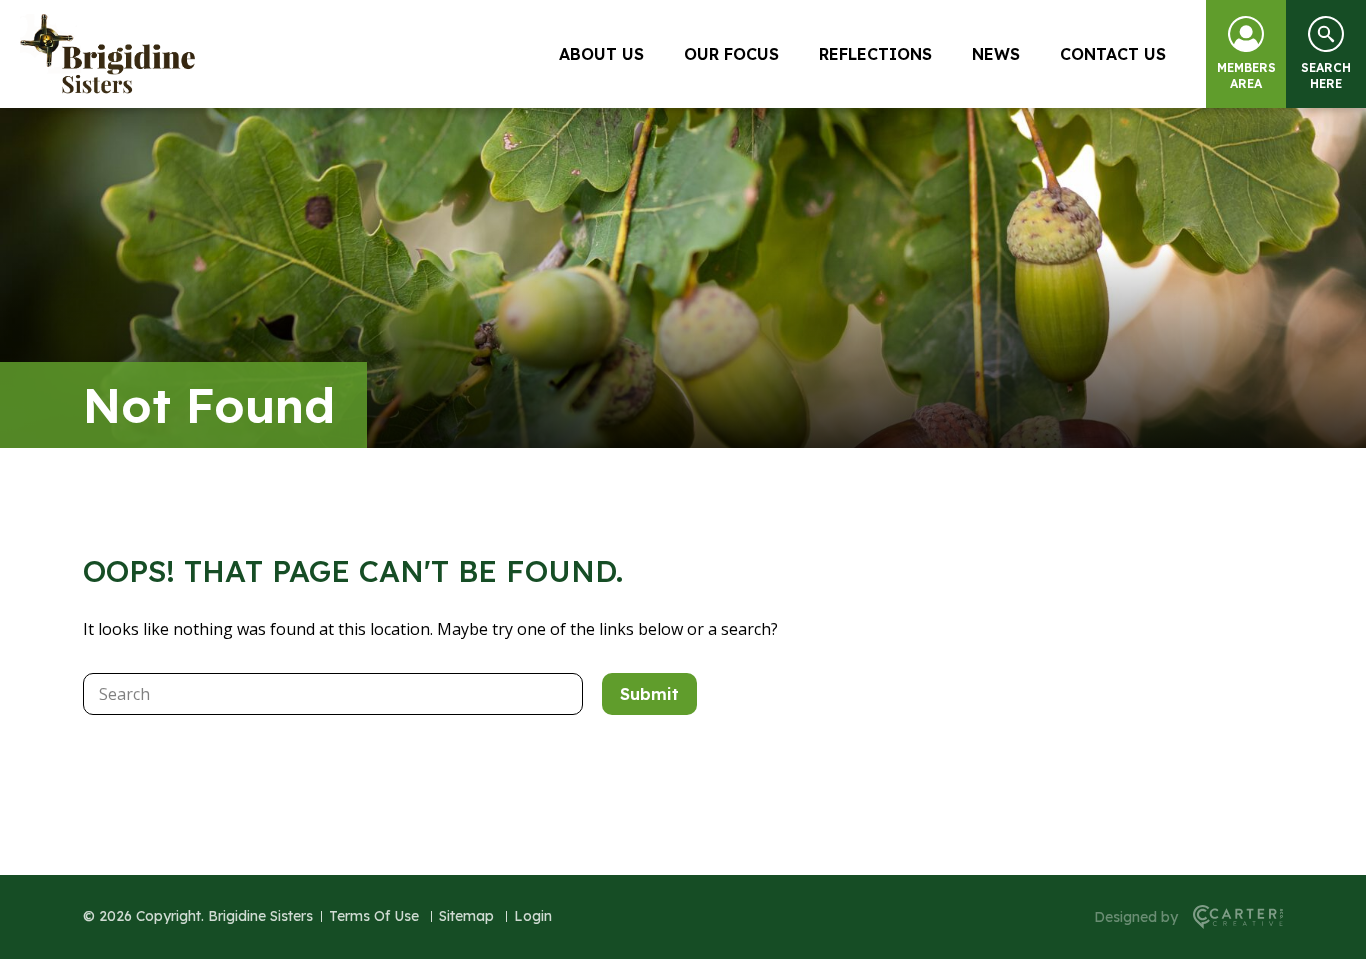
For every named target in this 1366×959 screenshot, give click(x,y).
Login (533, 916)
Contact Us (1113, 54)
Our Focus (731, 54)
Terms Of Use (374, 916)
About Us (601, 54)
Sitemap (466, 916)
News (996, 54)
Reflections (875, 54)
